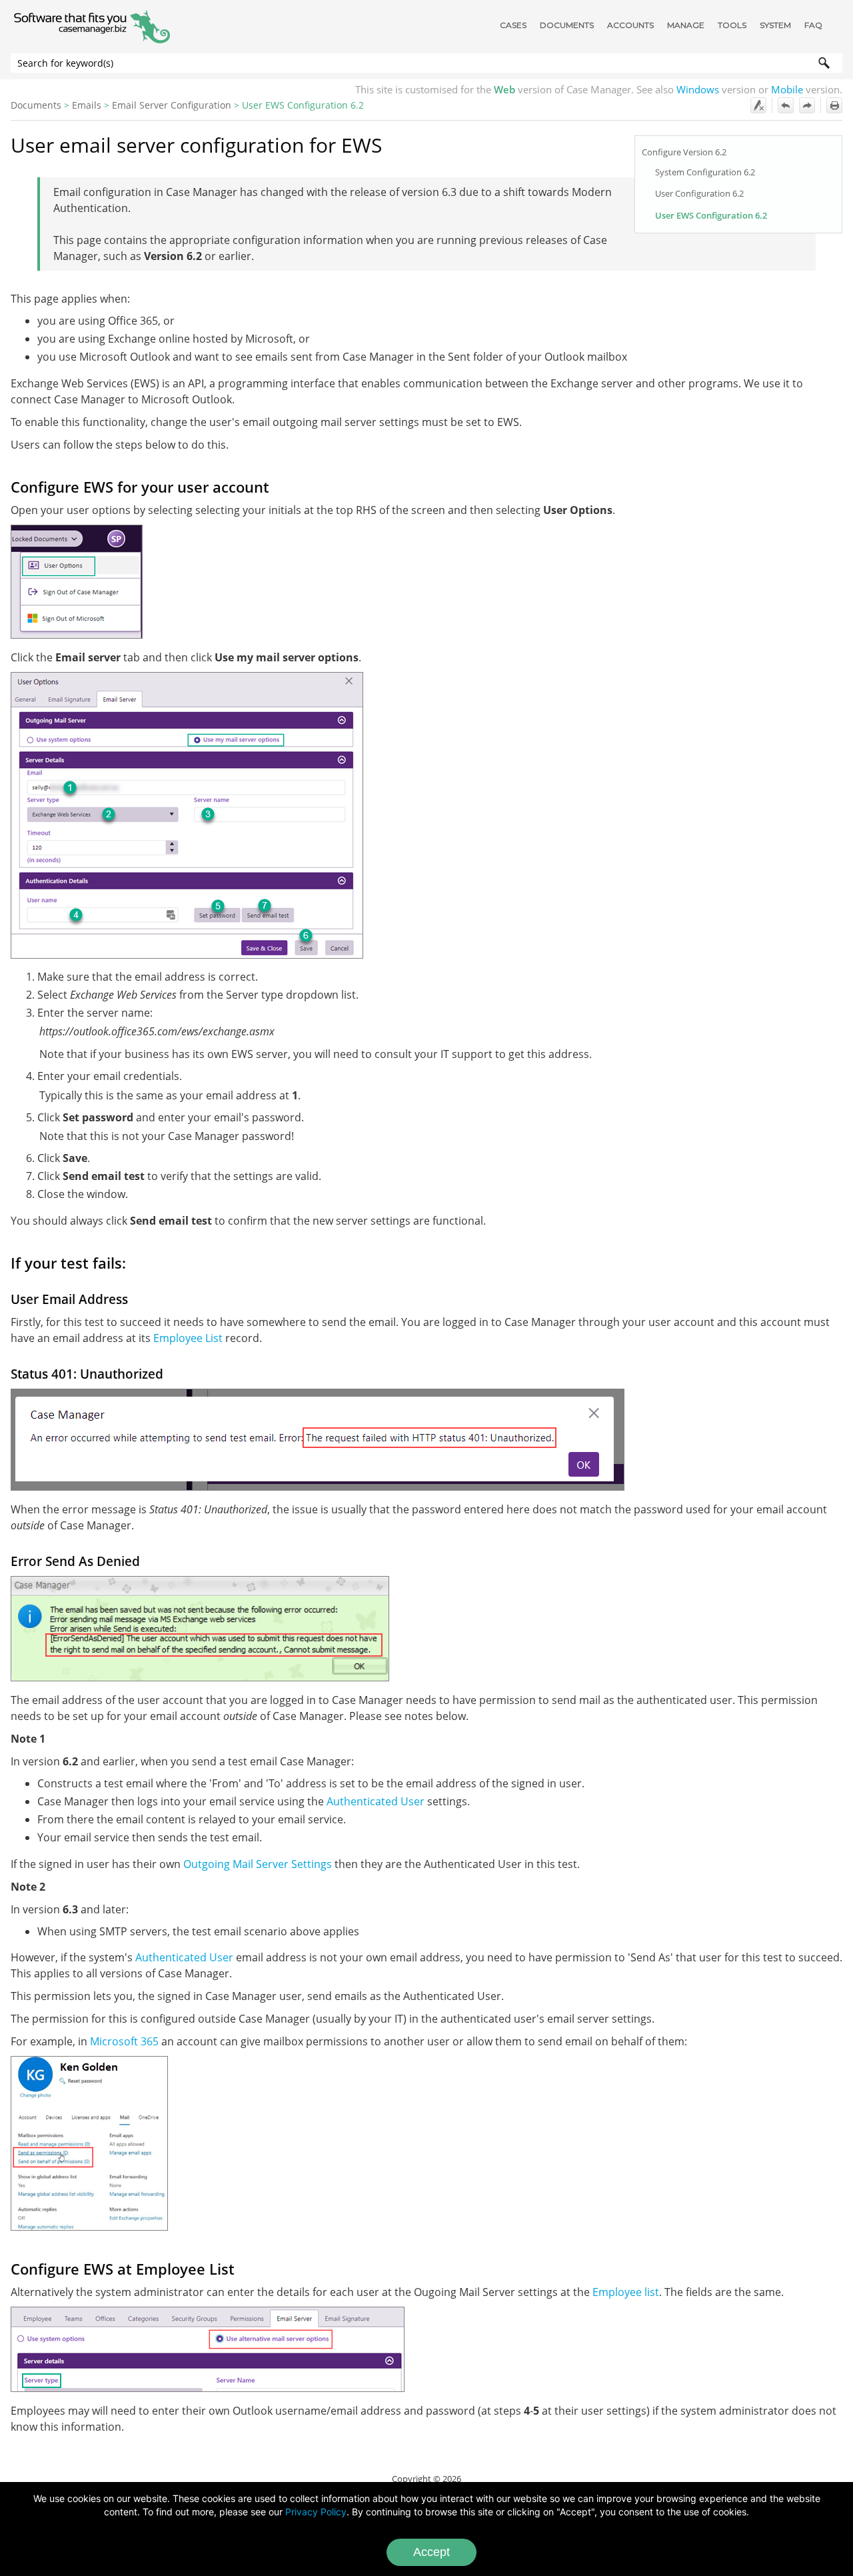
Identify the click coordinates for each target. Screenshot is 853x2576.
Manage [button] (686, 25)
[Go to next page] (807, 105)
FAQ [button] (813, 25)
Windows (698, 89)
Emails (87, 105)
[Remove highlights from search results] (758, 105)
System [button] (775, 25)
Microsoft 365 (124, 2041)
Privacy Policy (316, 2512)
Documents (36, 105)
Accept (431, 2552)
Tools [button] (732, 25)
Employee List (188, 1338)
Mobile (787, 89)
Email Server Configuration (172, 105)
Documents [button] (567, 25)
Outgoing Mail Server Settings (258, 1864)
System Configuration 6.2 (705, 172)
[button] (824, 63)
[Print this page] (834, 105)
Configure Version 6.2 (684, 152)
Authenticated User (376, 1801)
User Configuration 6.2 (699, 193)
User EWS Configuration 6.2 (711, 215)
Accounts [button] (630, 25)
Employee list (626, 2292)
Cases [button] (513, 25)
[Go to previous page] (786, 105)
